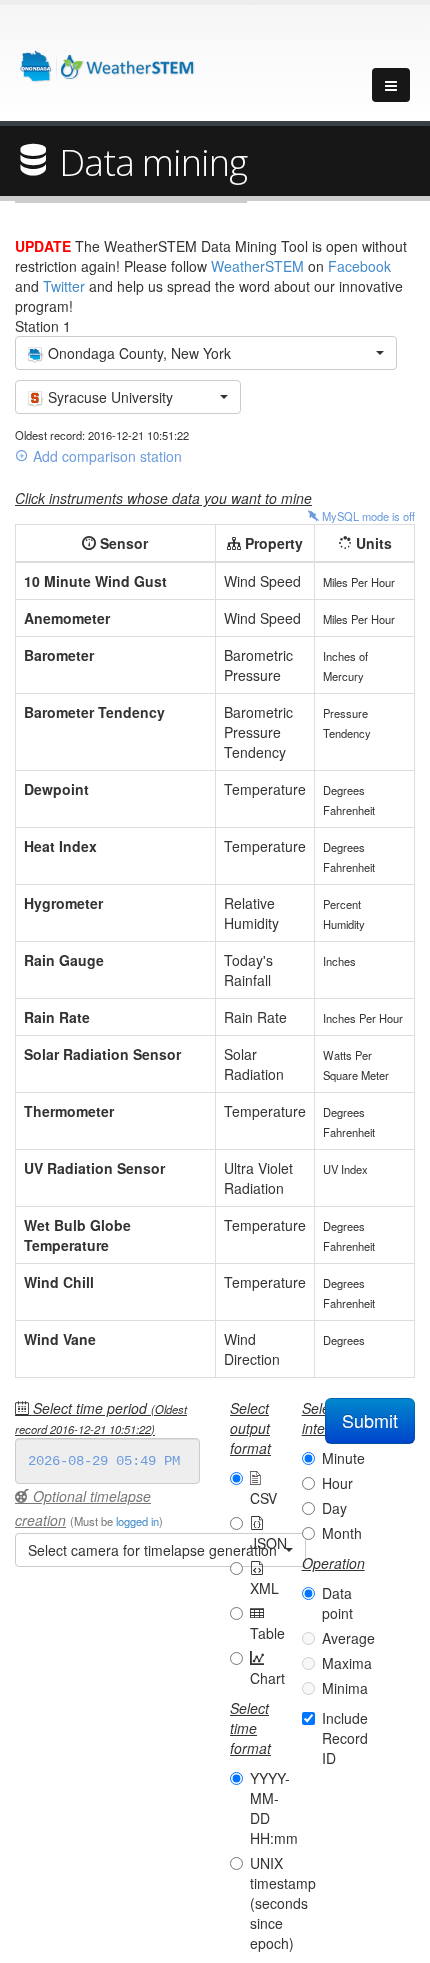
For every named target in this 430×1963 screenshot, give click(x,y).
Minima (345, 1688)
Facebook (359, 266)
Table (267, 1633)
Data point (337, 1603)
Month (342, 1533)
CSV (263, 1498)
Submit (370, 1420)
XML (264, 1588)
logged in (137, 1521)
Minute (343, 1458)
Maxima (347, 1663)
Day (334, 1508)
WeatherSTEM (257, 266)
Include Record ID (345, 1738)
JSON (268, 1543)
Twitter (64, 286)
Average (348, 1638)
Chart (267, 1678)
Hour (337, 1483)
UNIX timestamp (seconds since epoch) (283, 1903)
